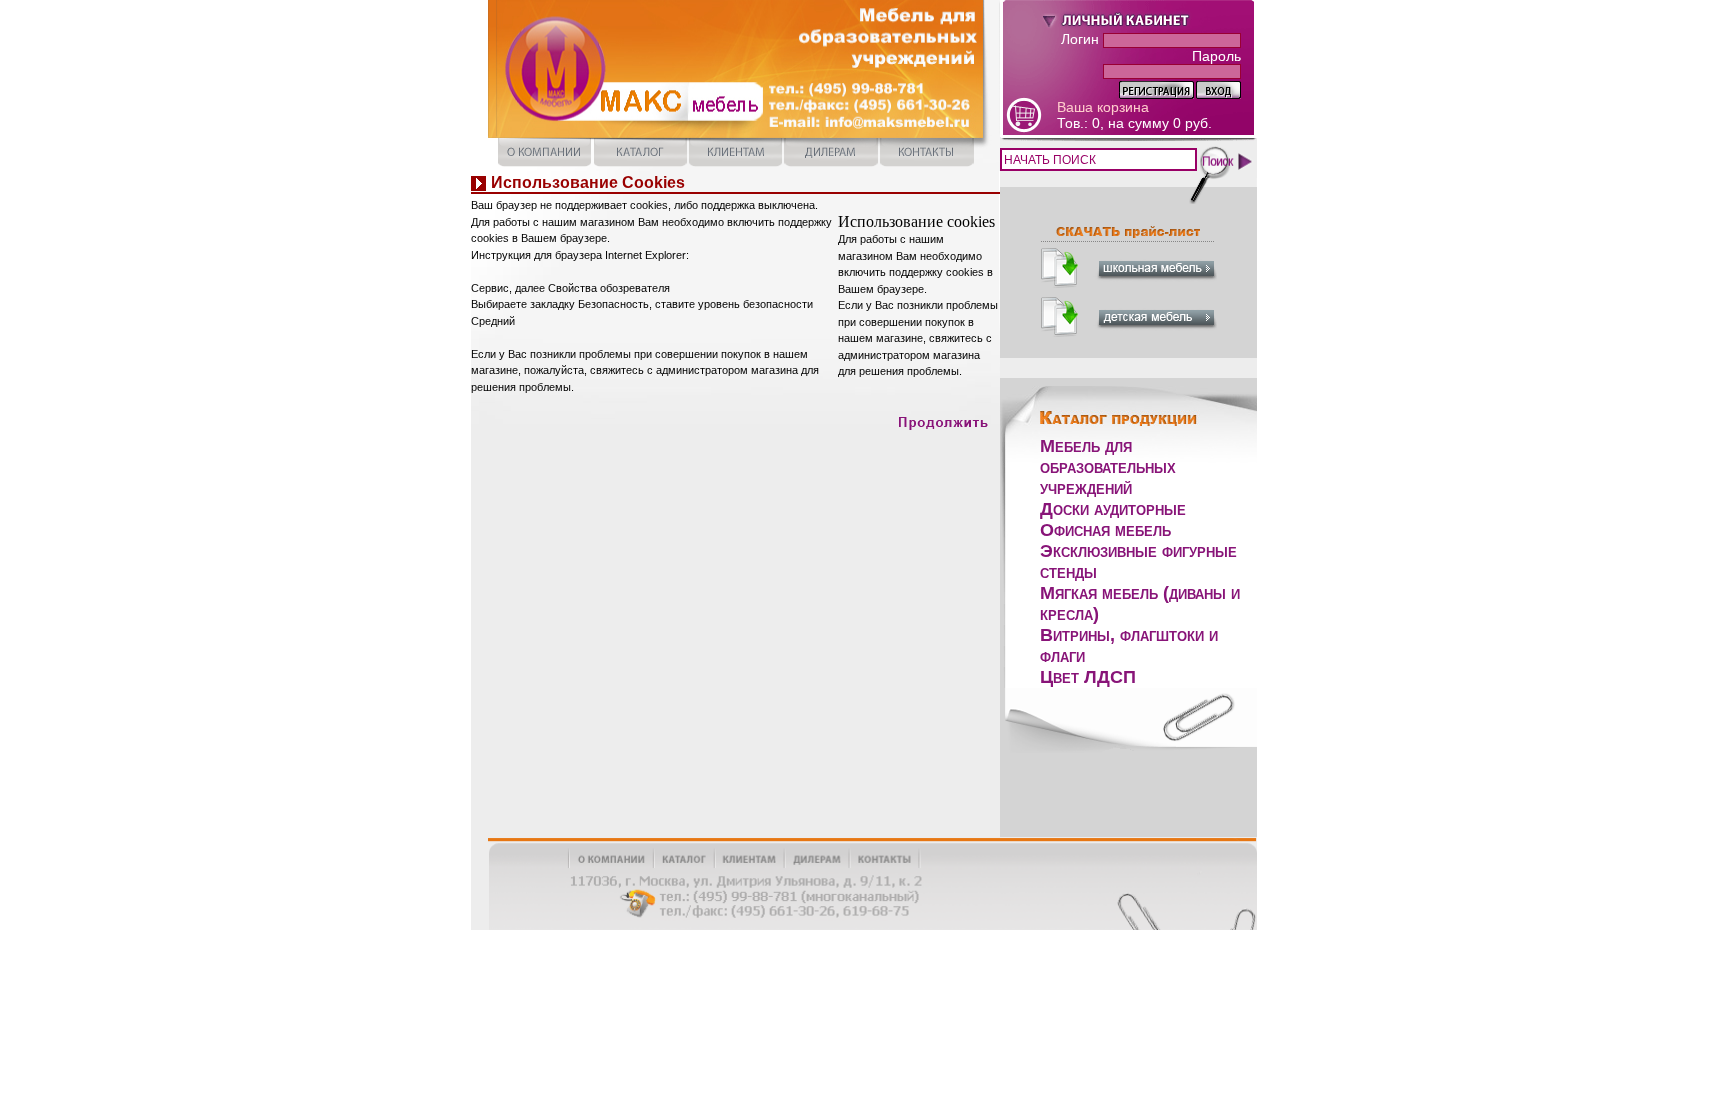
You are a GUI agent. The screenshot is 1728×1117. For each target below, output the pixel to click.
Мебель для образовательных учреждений (1108, 467)
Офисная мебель (1105, 530)
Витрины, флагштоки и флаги (1129, 645)
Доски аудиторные (1113, 509)
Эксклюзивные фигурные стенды (1138, 561)
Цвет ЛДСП (1088, 677)
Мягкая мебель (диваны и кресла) (1140, 603)
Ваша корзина (1103, 107)
